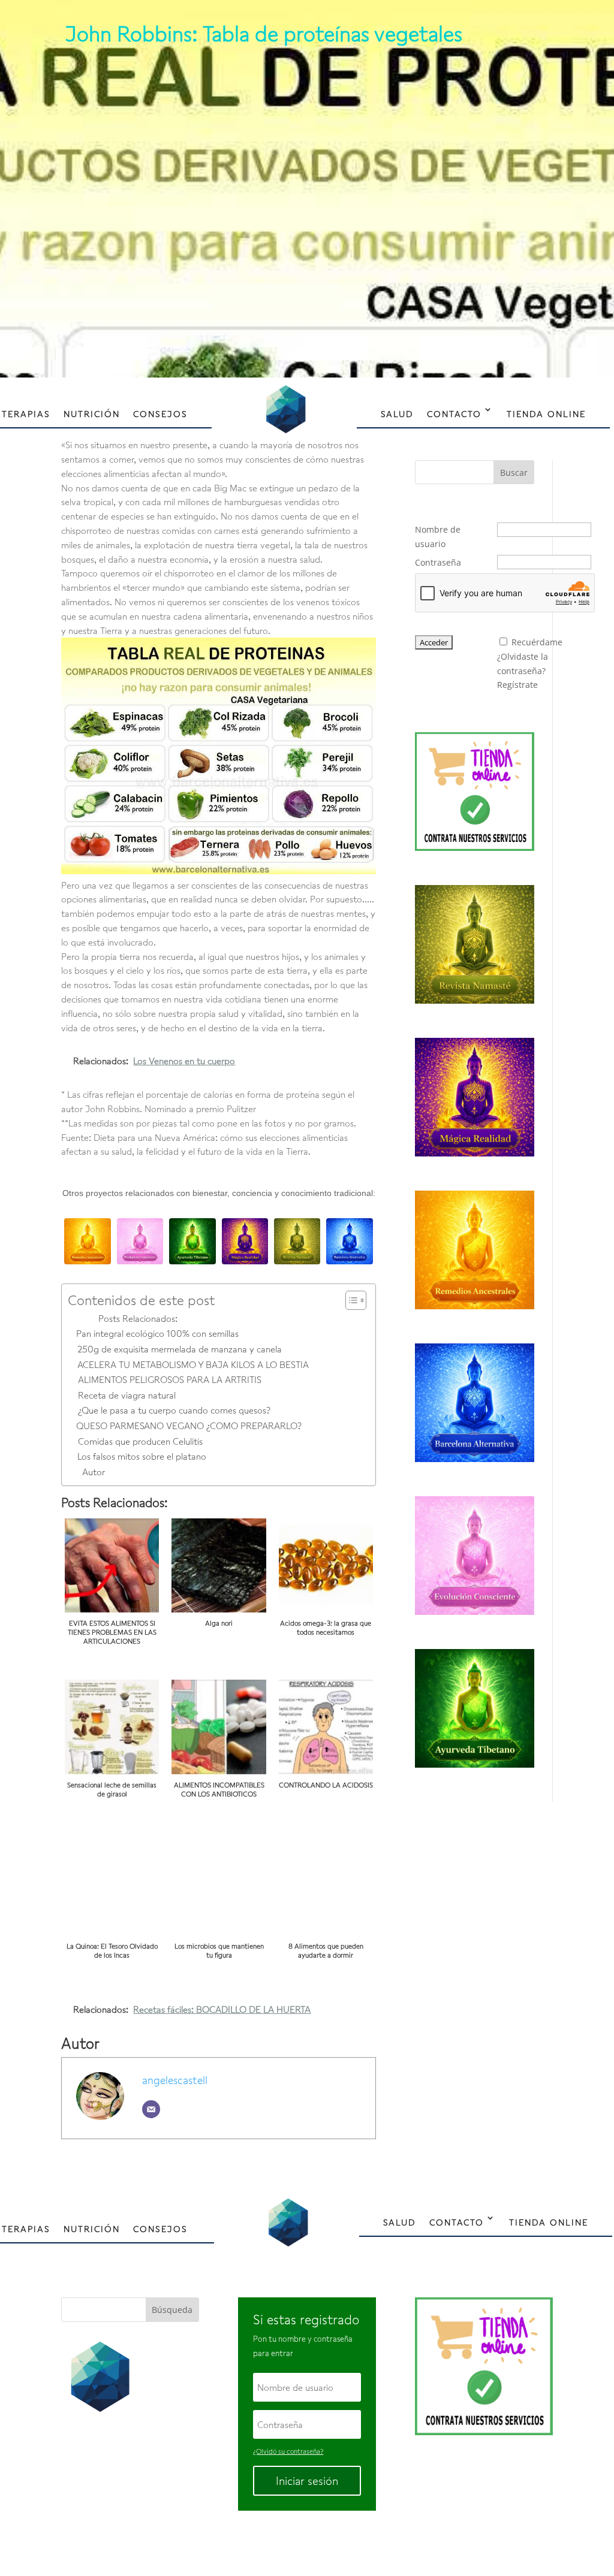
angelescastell (175, 2080)
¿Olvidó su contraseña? (288, 2451)
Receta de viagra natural (127, 1395)
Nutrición (92, 414)
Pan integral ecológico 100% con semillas (157, 1333)
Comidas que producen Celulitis (140, 1441)
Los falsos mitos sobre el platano (142, 1456)
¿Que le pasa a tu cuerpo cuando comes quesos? (174, 1410)
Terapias (26, 414)
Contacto (454, 414)
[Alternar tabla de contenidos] (350, 1300)
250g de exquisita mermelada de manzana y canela (179, 1349)
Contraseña (438, 562)
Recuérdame (537, 642)
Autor (93, 1472)
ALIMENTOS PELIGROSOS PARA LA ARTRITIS (169, 1379)
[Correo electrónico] (151, 2109)
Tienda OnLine (546, 414)
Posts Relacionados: (138, 1318)
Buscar (514, 472)
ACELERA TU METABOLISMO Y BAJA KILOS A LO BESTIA (193, 1364)
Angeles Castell (269, 2542)
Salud (397, 414)
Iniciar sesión (307, 2481)
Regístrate (517, 685)
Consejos (160, 414)
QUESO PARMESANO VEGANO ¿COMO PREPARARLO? (189, 1426)
